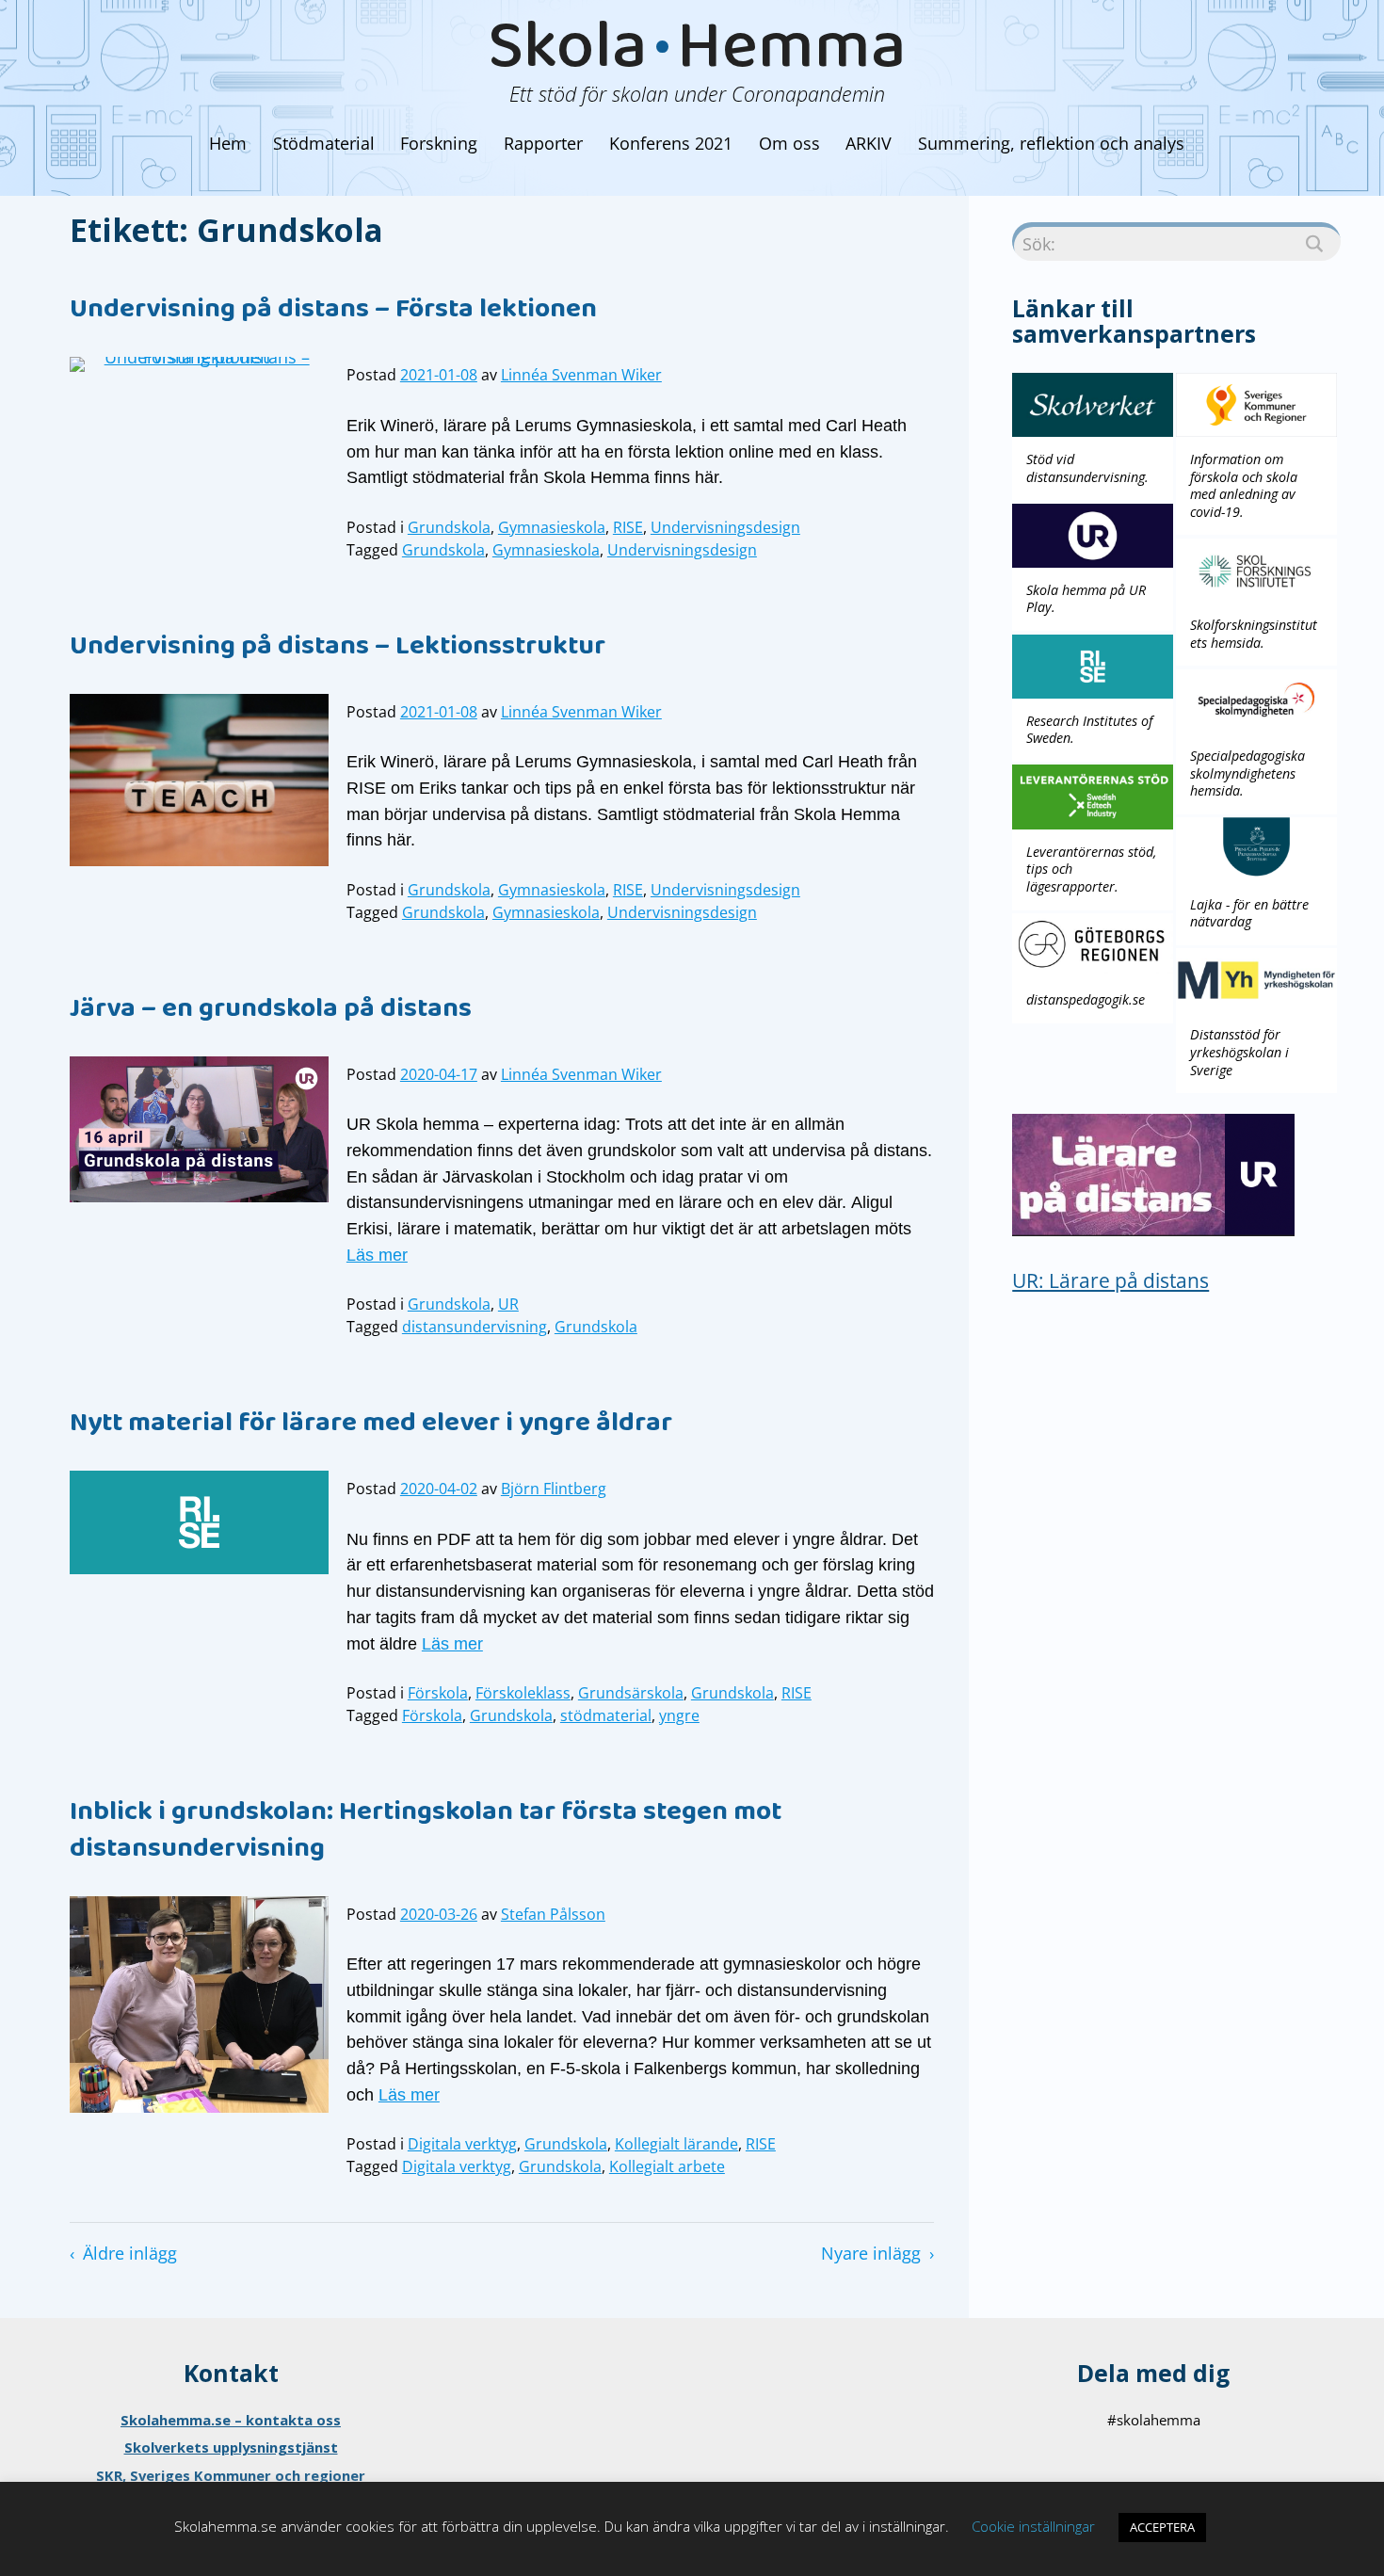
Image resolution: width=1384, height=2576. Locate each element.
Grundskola (449, 527)
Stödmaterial (324, 143)
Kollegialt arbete (667, 2166)
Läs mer (377, 1255)
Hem (228, 143)
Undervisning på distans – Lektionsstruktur (338, 649)
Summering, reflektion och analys (1051, 143)
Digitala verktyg (462, 2144)
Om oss (789, 143)
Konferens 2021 (671, 143)
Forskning (439, 143)
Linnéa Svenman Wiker (581, 375)
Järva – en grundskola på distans (271, 1011)
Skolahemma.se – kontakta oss (231, 2420)
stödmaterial (606, 1715)
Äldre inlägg (130, 2253)
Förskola (438, 1693)
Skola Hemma (697, 55)
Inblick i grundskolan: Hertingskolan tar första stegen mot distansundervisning (426, 1833)
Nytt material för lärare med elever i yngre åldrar (371, 1425)
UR (508, 1304)
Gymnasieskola (552, 527)
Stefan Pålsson (553, 1914)
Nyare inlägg (871, 2253)
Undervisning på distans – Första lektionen (333, 312)
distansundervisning (475, 1327)
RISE (628, 527)
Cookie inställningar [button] (1033, 2526)
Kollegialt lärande (676, 2144)
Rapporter (543, 143)
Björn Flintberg (554, 1489)
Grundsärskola (631, 1693)
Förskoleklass (523, 1693)
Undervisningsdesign (725, 527)
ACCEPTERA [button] (1162, 2527)
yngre (679, 1715)
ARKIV (869, 143)
